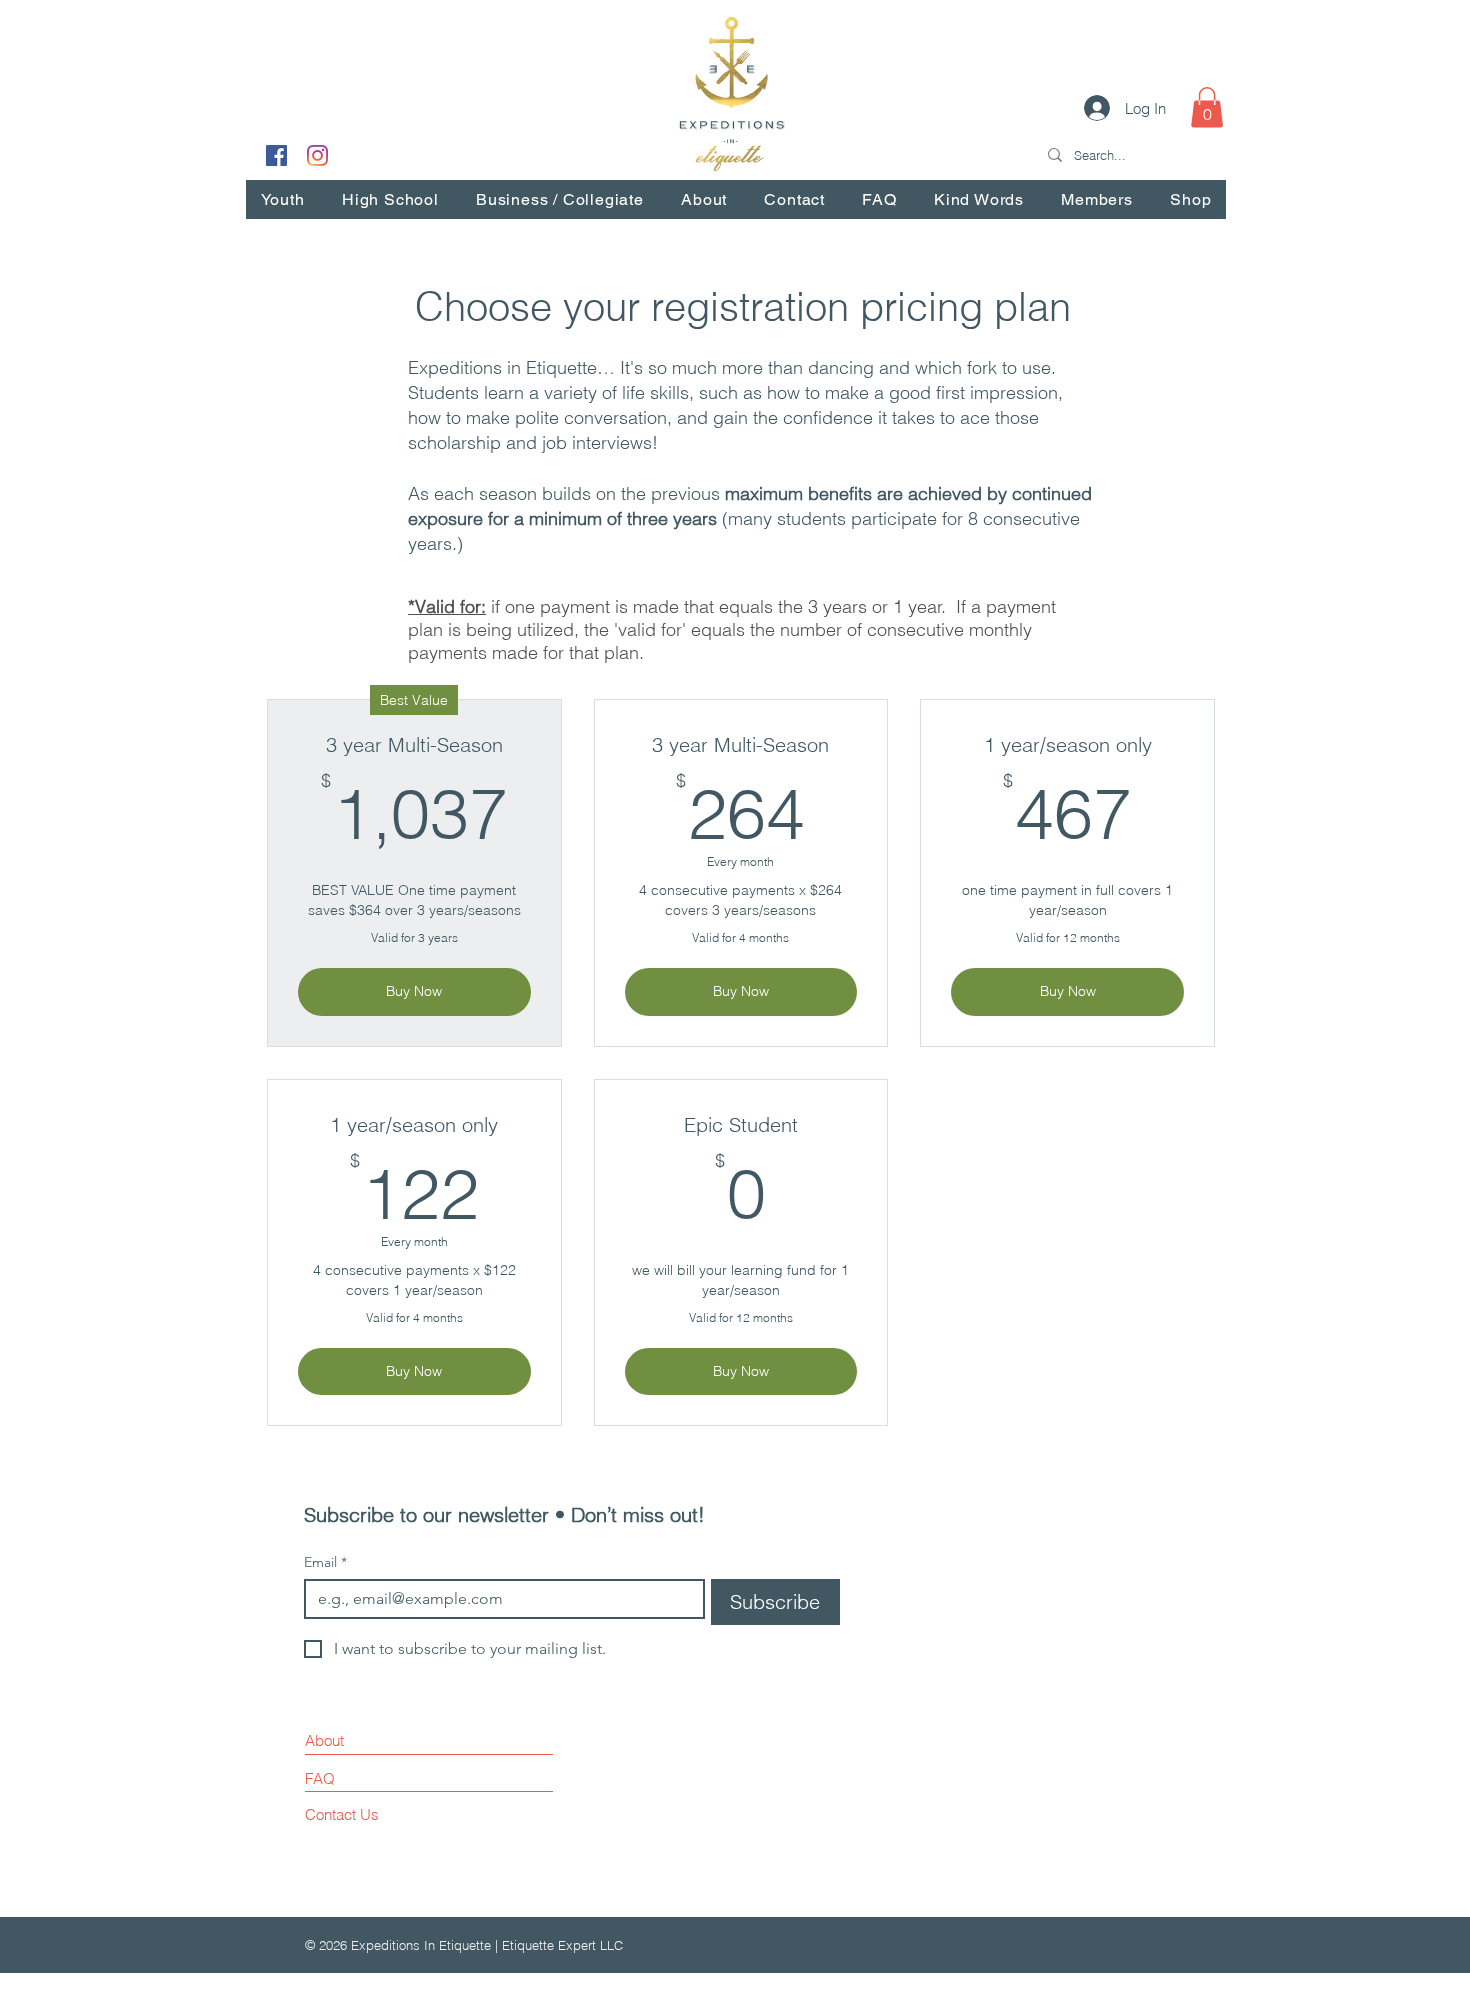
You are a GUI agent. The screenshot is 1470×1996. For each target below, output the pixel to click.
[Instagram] (317, 155)
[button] (1207, 107)
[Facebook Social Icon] (276, 155)
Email (325, 1562)
